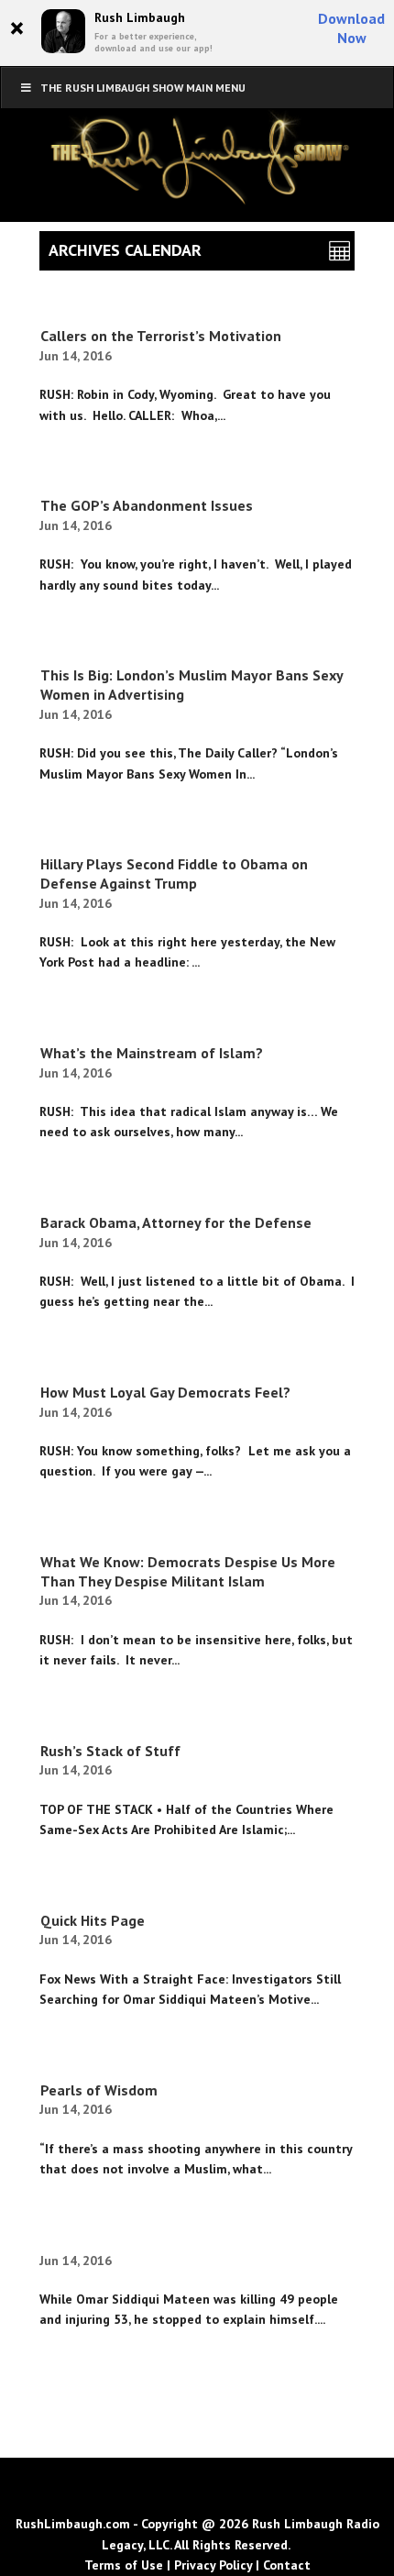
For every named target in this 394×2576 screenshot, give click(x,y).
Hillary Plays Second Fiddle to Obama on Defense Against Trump (174, 873)
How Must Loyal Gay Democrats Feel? (165, 1392)
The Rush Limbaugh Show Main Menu (143, 88)
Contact (287, 2565)
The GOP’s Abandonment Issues (147, 505)
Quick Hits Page (93, 1920)
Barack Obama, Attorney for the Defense (176, 1222)
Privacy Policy (213, 2565)
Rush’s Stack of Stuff (110, 1751)
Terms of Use (124, 2565)
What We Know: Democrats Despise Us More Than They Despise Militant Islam (188, 1571)
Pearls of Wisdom (99, 2090)
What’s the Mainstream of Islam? (152, 1053)
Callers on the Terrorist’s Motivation (161, 336)
